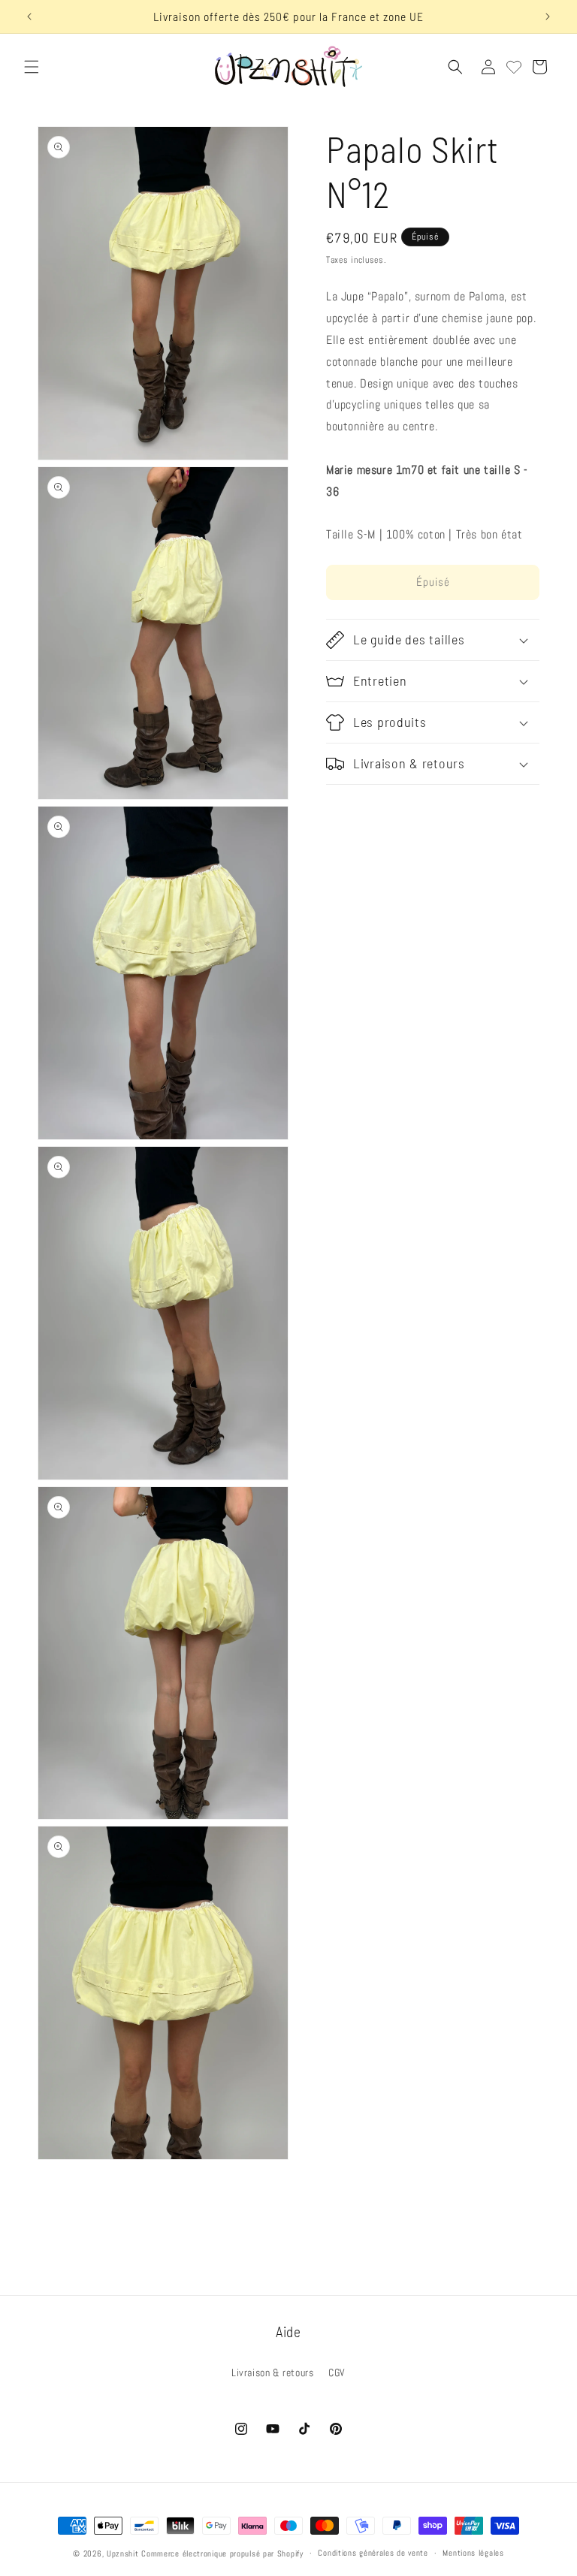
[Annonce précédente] (29, 17)
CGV (337, 2372)
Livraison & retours (272, 2372)
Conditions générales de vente (373, 2553)
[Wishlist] (514, 67)
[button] (32, 67)
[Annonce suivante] (548, 17)
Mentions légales (473, 2553)
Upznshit (123, 2553)
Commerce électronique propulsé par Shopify (222, 2553)
